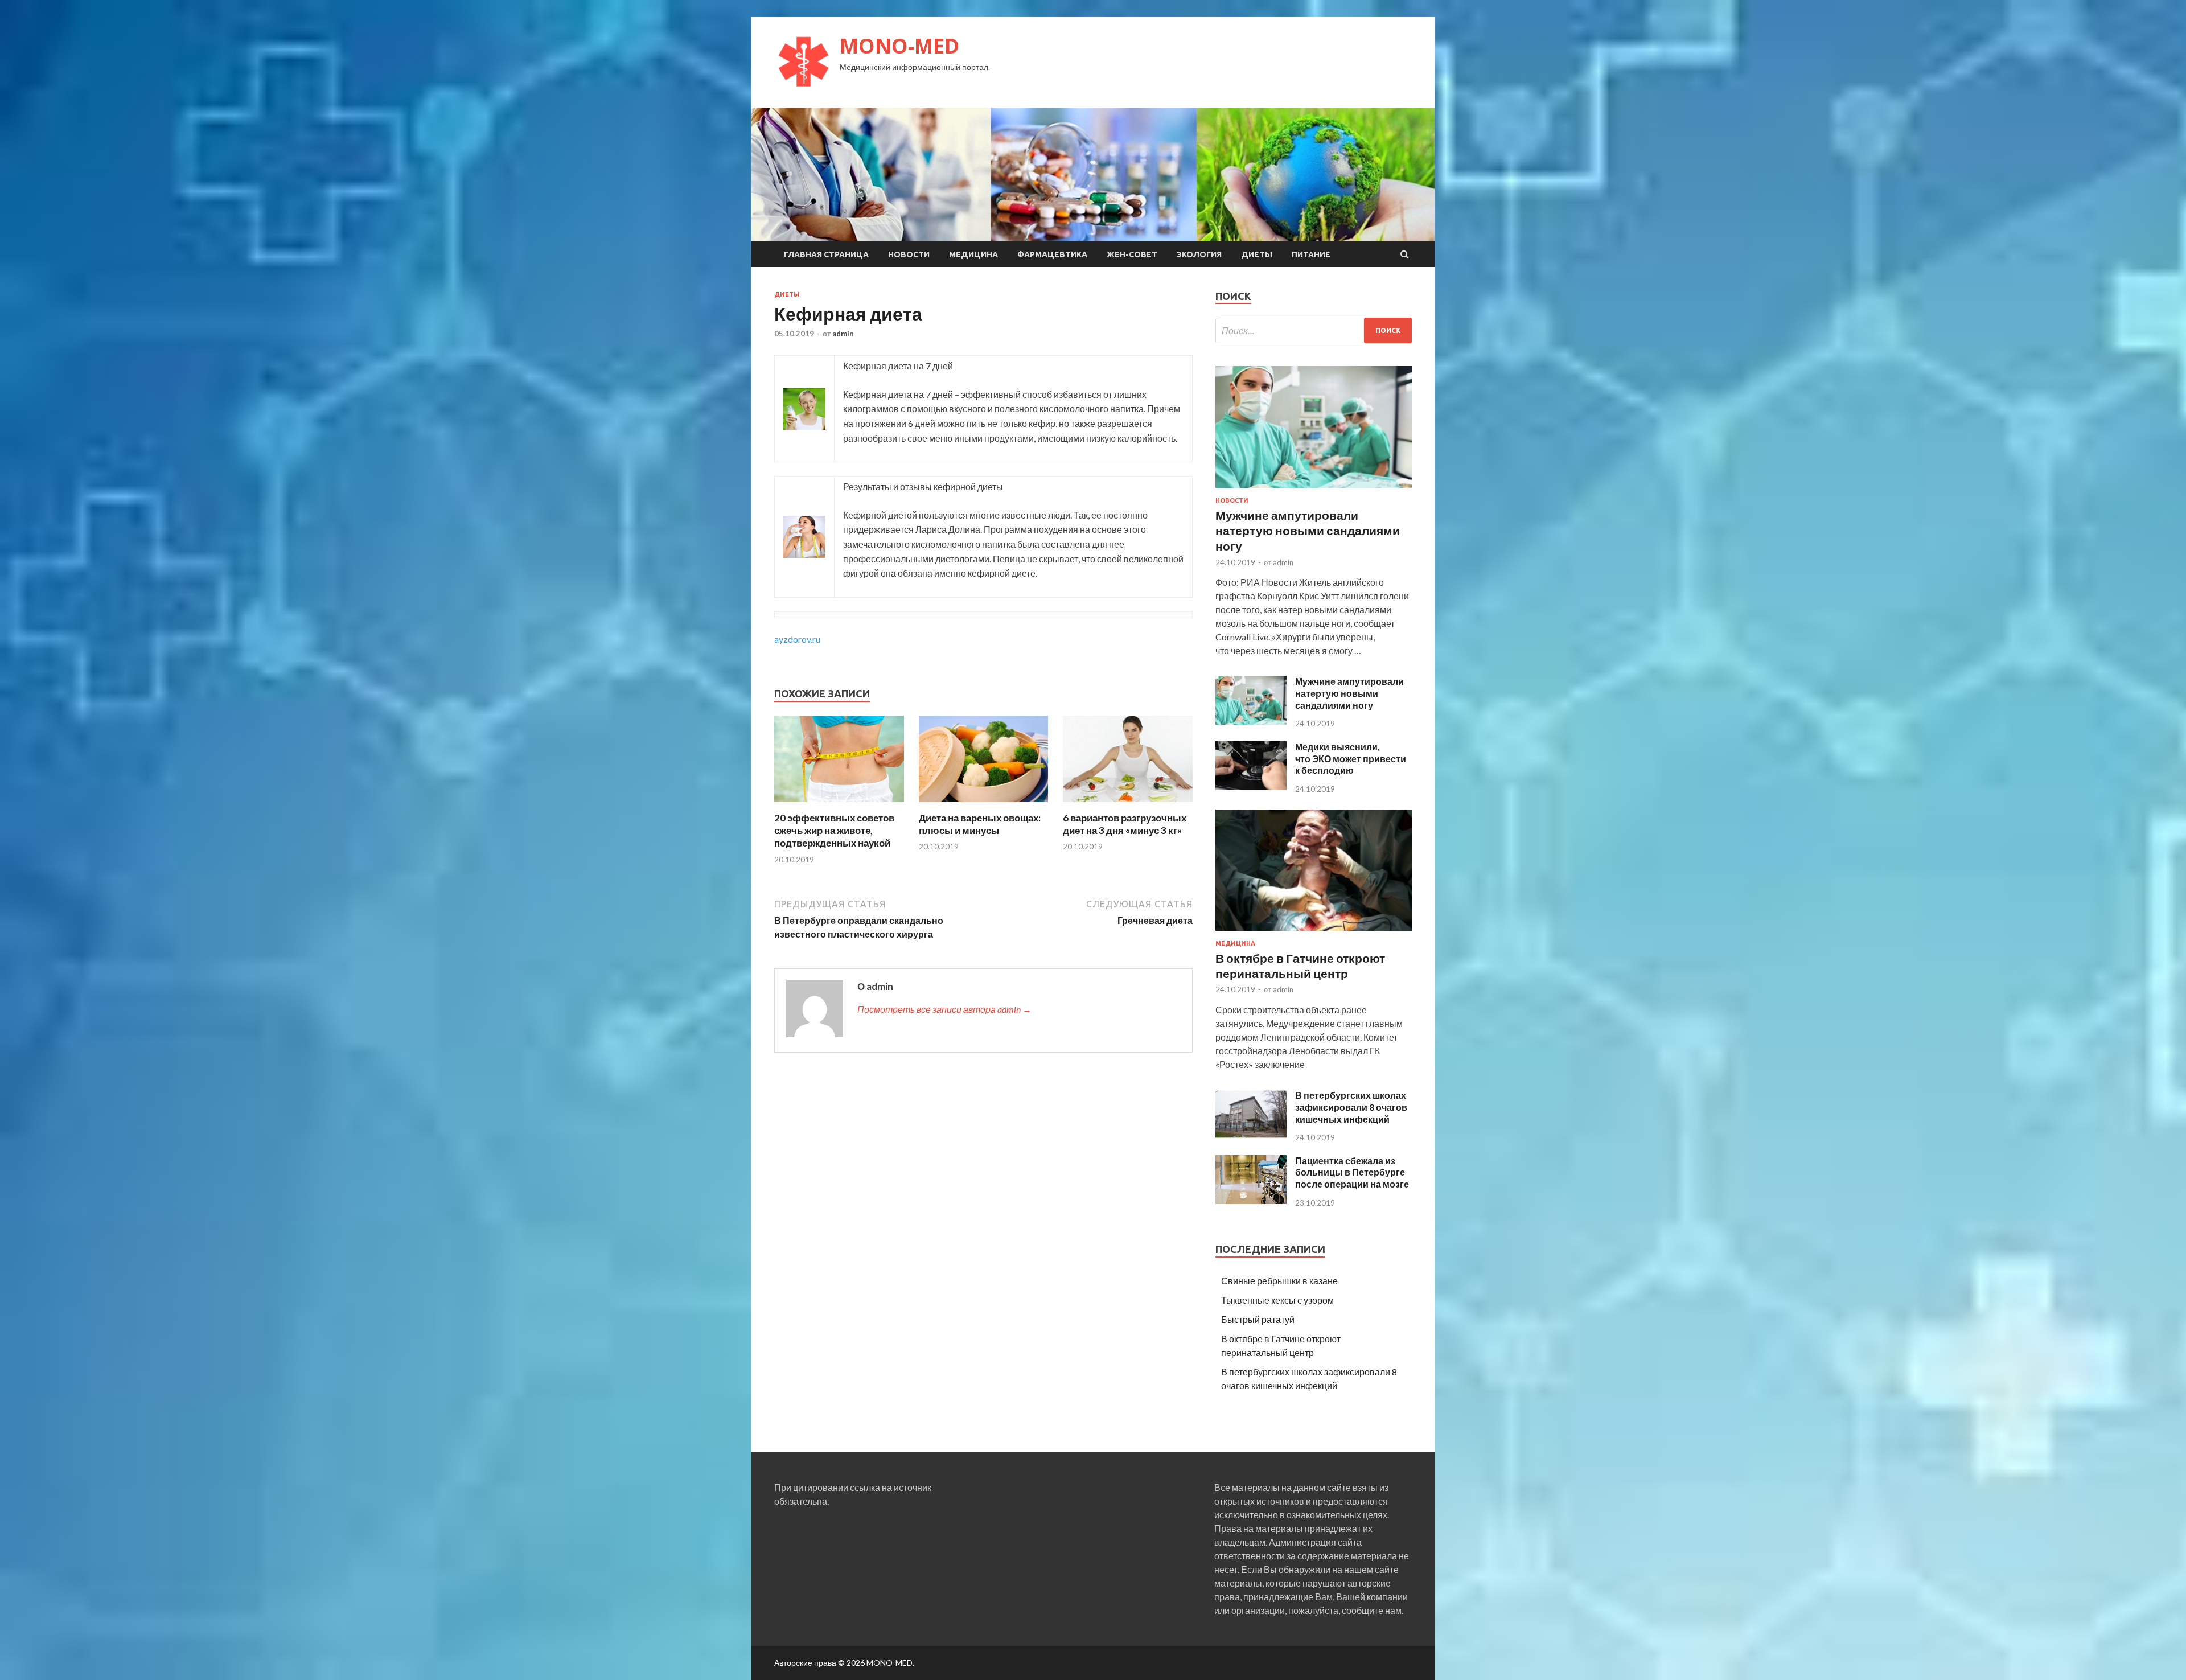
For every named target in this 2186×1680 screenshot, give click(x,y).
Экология (1199, 254)
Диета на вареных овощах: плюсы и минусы (980, 824)
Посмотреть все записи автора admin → (944, 1009)
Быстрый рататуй (1258, 1319)
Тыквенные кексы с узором (1277, 1300)
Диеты (1257, 254)
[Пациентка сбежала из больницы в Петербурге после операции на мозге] (1251, 1200)
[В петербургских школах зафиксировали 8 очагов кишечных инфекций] (1251, 1135)
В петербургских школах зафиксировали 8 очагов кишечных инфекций (1351, 1107)
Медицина (973, 254)
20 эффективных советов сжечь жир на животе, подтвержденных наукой (834, 830)
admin (843, 334)
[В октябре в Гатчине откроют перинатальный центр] (1314, 933)
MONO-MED (899, 46)
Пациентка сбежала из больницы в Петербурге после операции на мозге (1352, 1172)
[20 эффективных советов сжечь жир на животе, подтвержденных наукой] (839, 805)
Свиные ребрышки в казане (1279, 1281)
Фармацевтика (1052, 254)
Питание (1311, 254)
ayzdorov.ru (797, 639)
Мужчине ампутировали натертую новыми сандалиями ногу (1308, 531)
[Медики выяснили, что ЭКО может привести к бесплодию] (1251, 786)
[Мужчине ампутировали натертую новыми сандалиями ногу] (1314, 490)
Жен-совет (1132, 254)
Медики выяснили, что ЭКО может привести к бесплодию (1351, 759)
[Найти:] (1314, 330)
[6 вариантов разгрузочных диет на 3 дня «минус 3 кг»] (1128, 805)
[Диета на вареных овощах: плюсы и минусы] (984, 805)
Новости (909, 254)
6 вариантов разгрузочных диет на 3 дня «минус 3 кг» (1125, 824)
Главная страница (826, 254)
